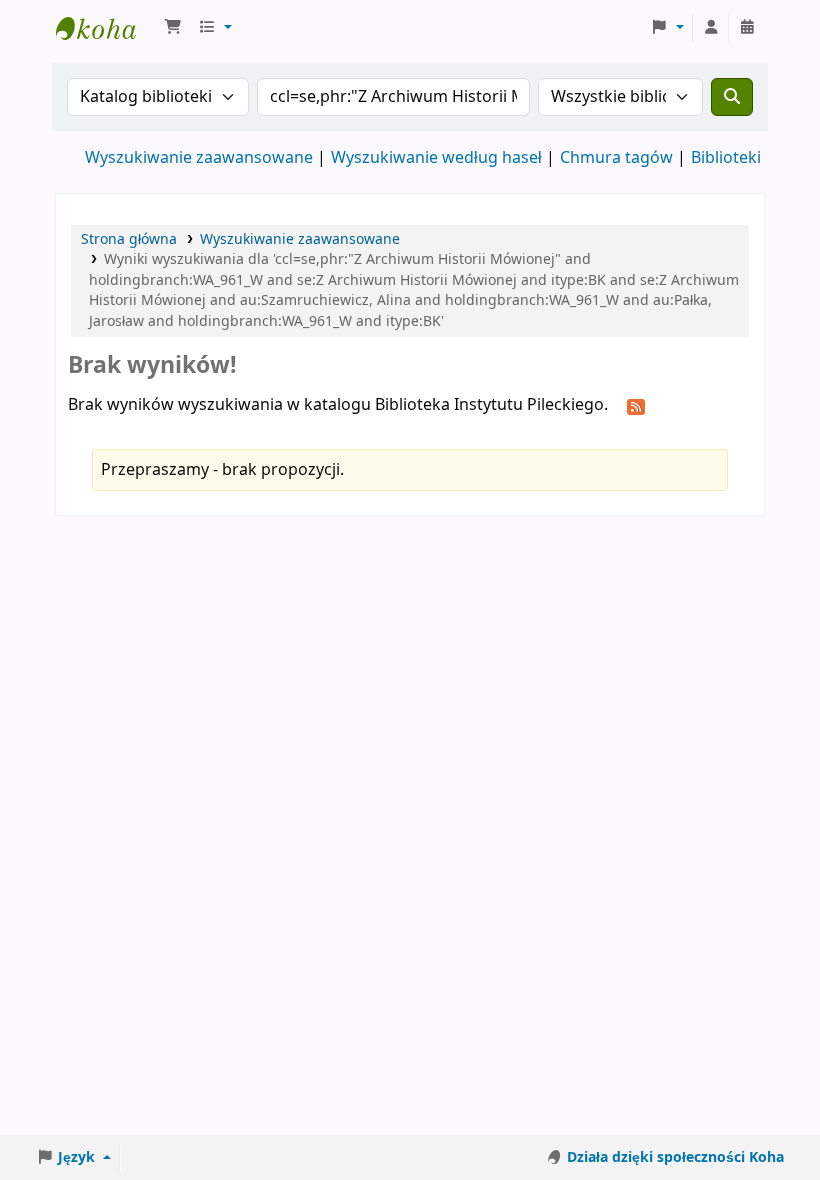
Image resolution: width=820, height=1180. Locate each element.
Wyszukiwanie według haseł (436, 158)
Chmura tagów (616, 158)
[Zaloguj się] (711, 28)
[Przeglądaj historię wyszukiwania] (747, 28)
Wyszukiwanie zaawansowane (199, 158)
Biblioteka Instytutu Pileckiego (106, 28)
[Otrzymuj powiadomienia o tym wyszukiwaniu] (636, 406)
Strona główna (129, 239)
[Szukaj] (732, 97)
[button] (173, 28)
